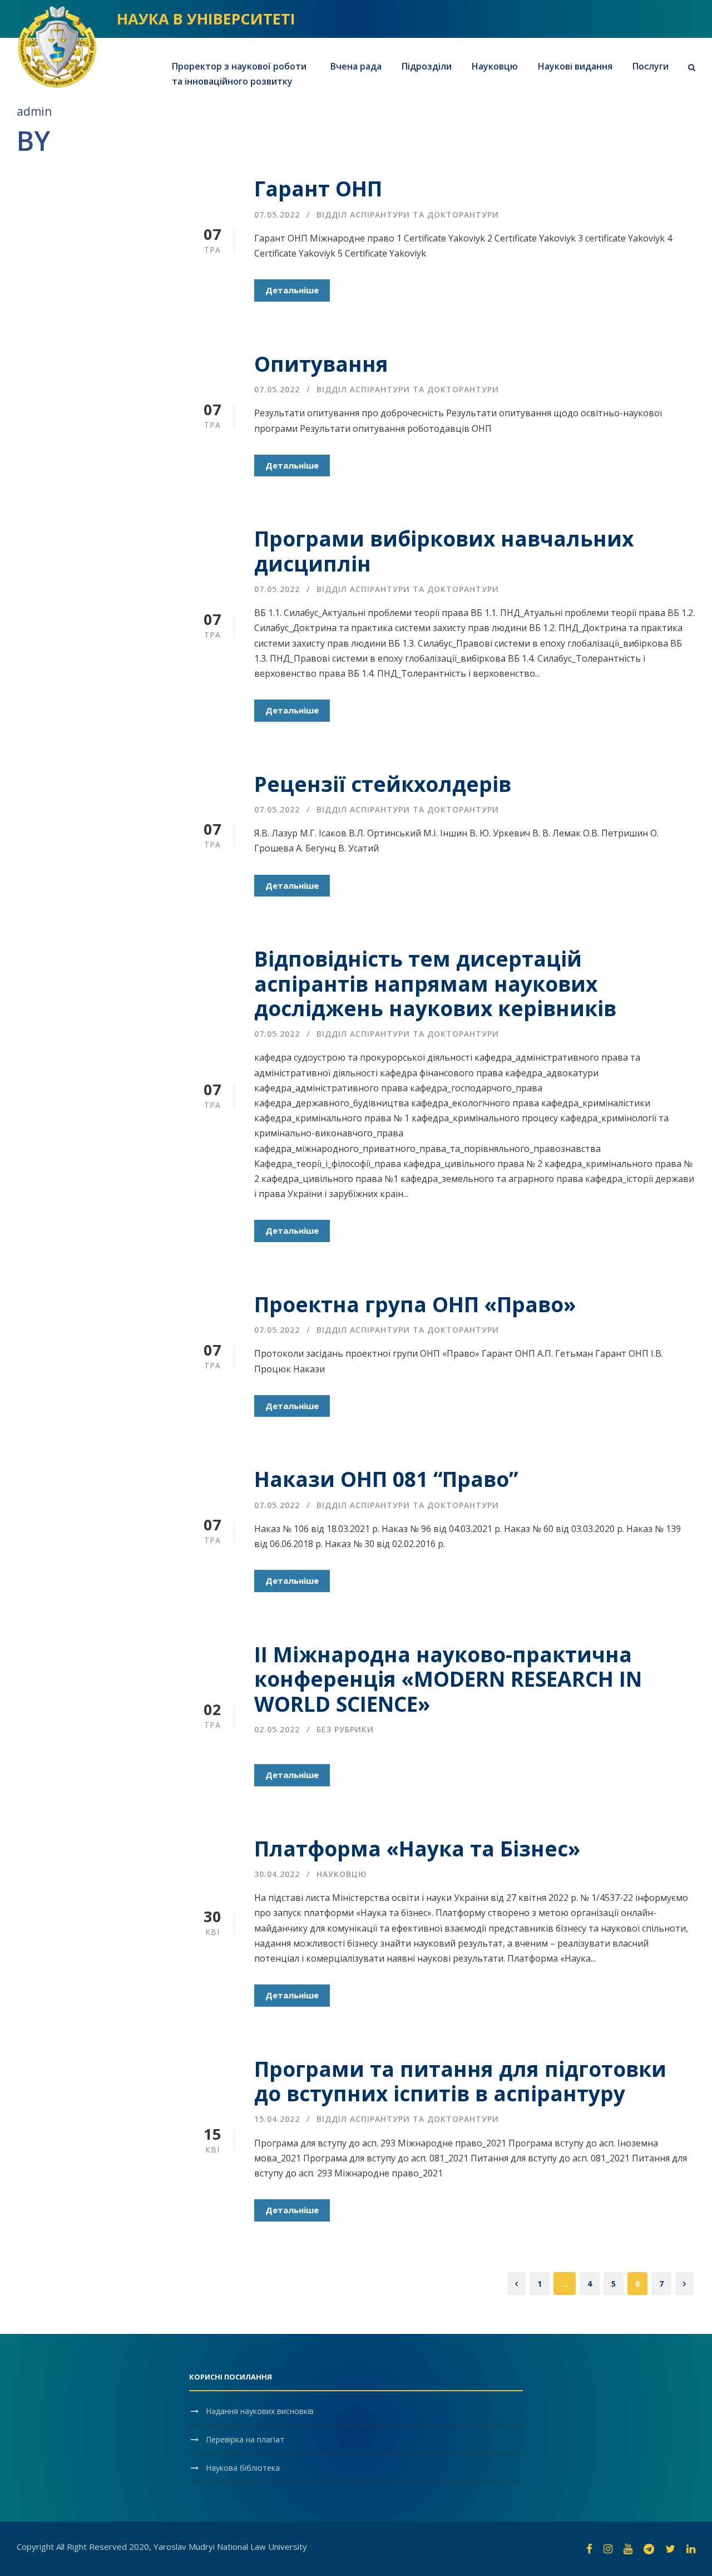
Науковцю (495, 66)
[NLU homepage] (57, 46)
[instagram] (608, 2549)
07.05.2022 (277, 215)
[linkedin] (691, 2549)
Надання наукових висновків (260, 2411)
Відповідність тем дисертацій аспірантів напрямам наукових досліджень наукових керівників (435, 983)
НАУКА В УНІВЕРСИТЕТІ (206, 19)
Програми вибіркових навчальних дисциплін (444, 551)
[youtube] (628, 2549)
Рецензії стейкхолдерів (383, 784)
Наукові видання (575, 66)
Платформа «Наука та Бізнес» (417, 1848)
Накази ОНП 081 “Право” (386, 1479)
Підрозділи (427, 66)
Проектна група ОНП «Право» (415, 1304)
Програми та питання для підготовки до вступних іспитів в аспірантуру (460, 2081)
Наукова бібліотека (243, 2468)
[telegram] (649, 2549)
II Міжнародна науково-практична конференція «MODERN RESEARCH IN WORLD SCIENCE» (448, 1679)
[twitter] (670, 2549)
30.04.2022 (277, 1874)
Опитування (321, 364)
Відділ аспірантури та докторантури (408, 215)
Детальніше (292, 290)
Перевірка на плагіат (245, 2439)
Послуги (651, 66)
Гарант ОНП (318, 188)
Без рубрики (345, 1729)
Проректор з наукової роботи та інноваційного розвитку (239, 74)
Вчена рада (356, 66)
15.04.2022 (277, 2119)
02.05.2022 (277, 1729)
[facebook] (589, 2549)
